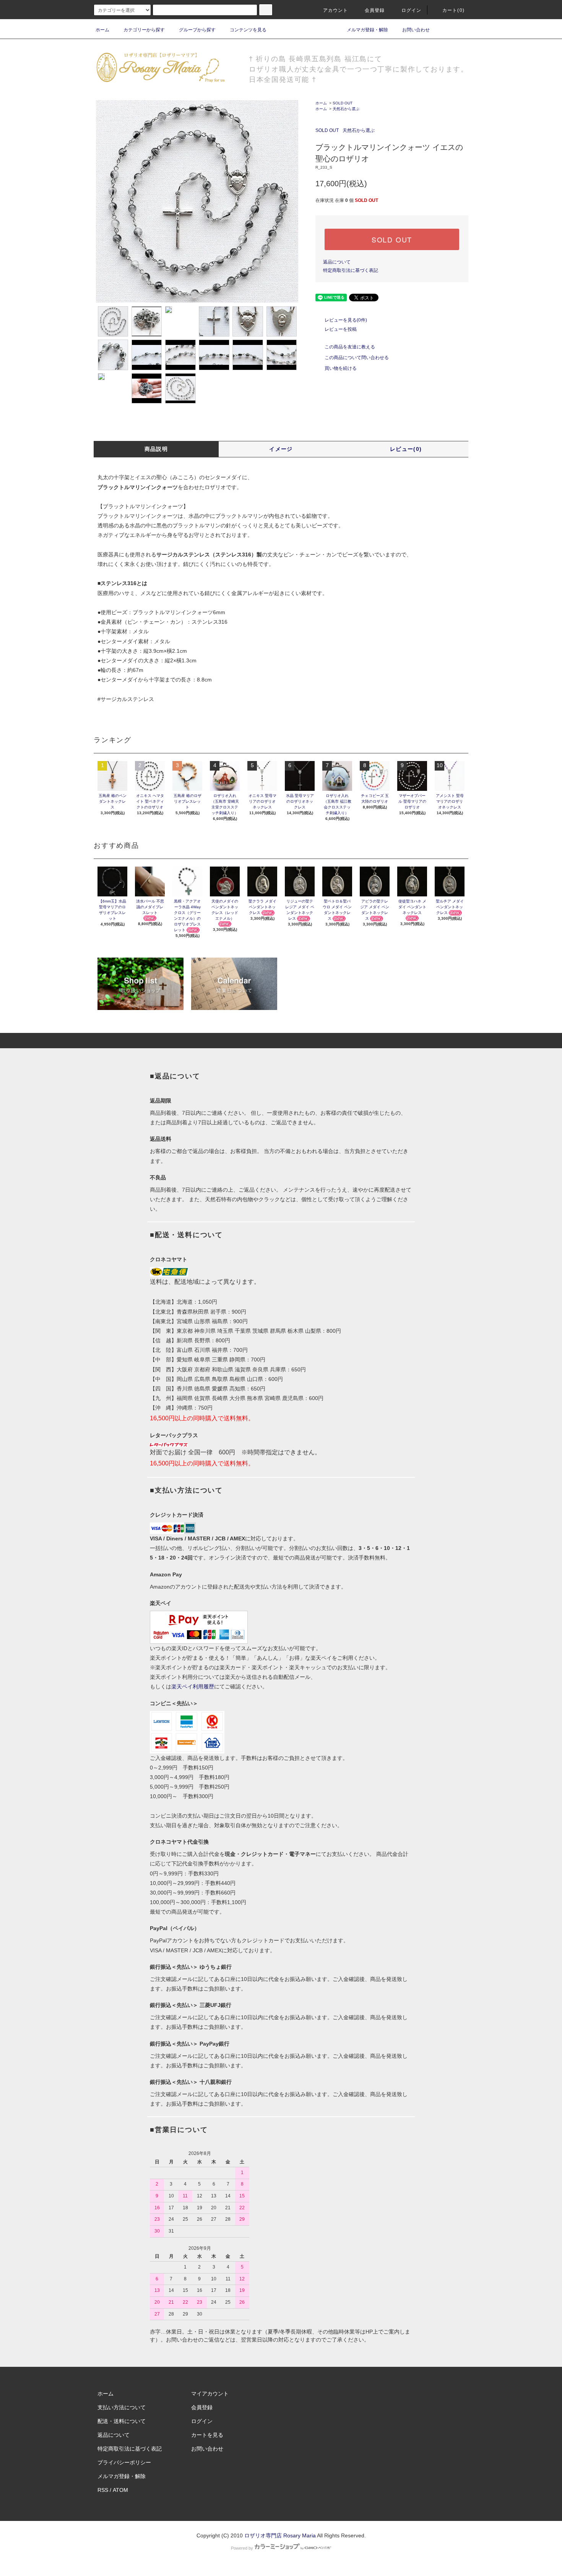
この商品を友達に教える (350, 347)
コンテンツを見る (248, 30)
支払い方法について (122, 2407)
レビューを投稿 (341, 329)
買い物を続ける (341, 368)
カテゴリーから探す (144, 30)
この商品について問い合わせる (357, 358)
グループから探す (197, 30)
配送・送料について (122, 2421)
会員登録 (375, 10)
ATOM (120, 2490)
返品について (337, 262)
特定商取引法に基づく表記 (351, 270)
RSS (103, 2490)
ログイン (412, 10)
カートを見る (207, 2435)
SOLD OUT (343, 103)
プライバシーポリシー (124, 2462)
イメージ (281, 449)
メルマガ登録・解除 (367, 30)
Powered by (242, 2548)
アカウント (336, 10)
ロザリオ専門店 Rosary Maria (280, 2535)
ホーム (102, 30)
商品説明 (156, 449)
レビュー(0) (406, 449)
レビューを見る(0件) (346, 320)
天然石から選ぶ (346, 109)
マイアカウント (210, 2394)
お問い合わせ (416, 30)
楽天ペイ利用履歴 (193, 1686)
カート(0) (453, 10)
